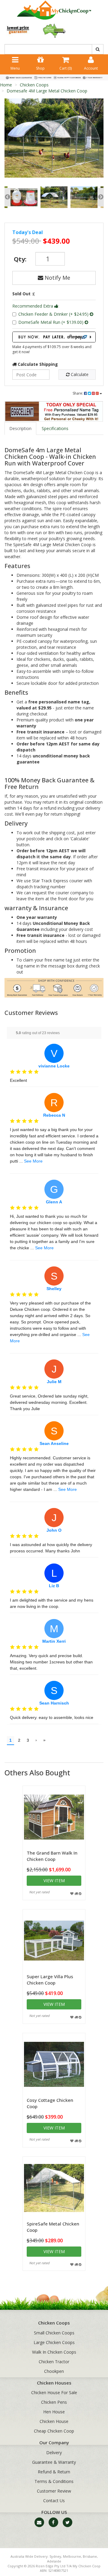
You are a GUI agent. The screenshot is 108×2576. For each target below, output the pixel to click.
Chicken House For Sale (54, 2392)
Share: (78, 393)
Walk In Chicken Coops (54, 2352)
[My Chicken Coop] (54, 10)
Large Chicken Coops (54, 2342)
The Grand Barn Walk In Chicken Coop (52, 1856)
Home (6, 85)
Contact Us (54, 2501)
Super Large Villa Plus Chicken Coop (50, 1980)
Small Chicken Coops (54, 2333)
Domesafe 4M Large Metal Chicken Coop (47, 91)
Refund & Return (54, 2472)
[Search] (98, 49)
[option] (54, 138)
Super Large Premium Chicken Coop (49, 2552)
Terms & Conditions (54, 2481)
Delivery (54, 2453)
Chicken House (54, 2421)
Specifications (55, 428)
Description (20, 428)
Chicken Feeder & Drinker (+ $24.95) (54, 314)
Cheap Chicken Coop (54, 2431)
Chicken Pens (54, 2402)
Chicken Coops (34, 85)
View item (54, 1881)
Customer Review (54, 2491)
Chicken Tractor (54, 2362)
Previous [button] (7, 197)
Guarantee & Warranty (54, 2462)
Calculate (79, 374)
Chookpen (54, 2371)
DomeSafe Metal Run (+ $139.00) (51, 322)
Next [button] (101, 197)
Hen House (54, 2412)
